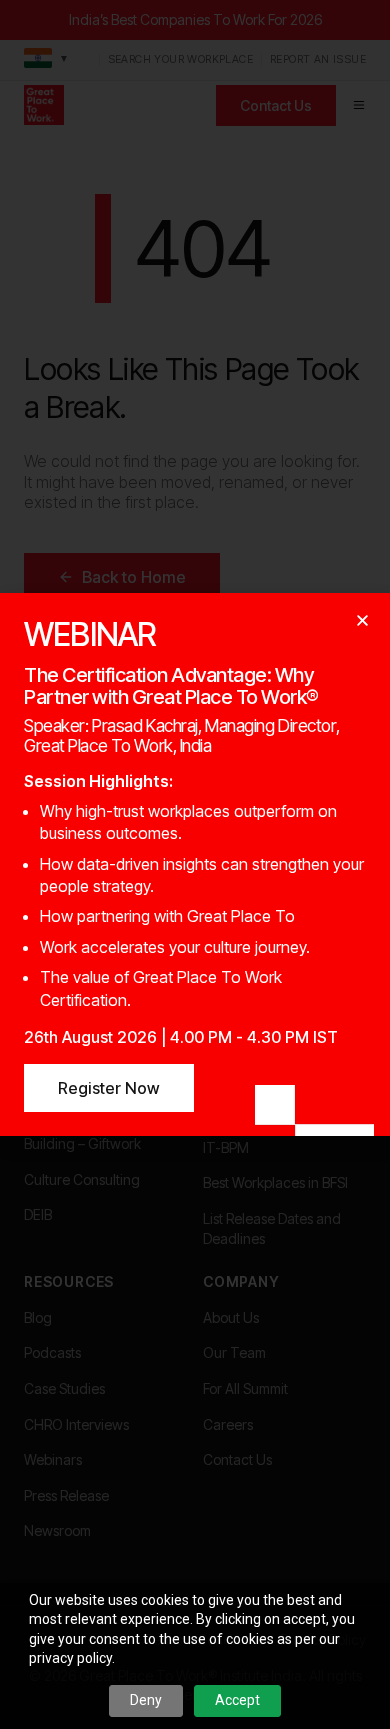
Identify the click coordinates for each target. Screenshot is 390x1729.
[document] (195, 864)
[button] (362, 620)
